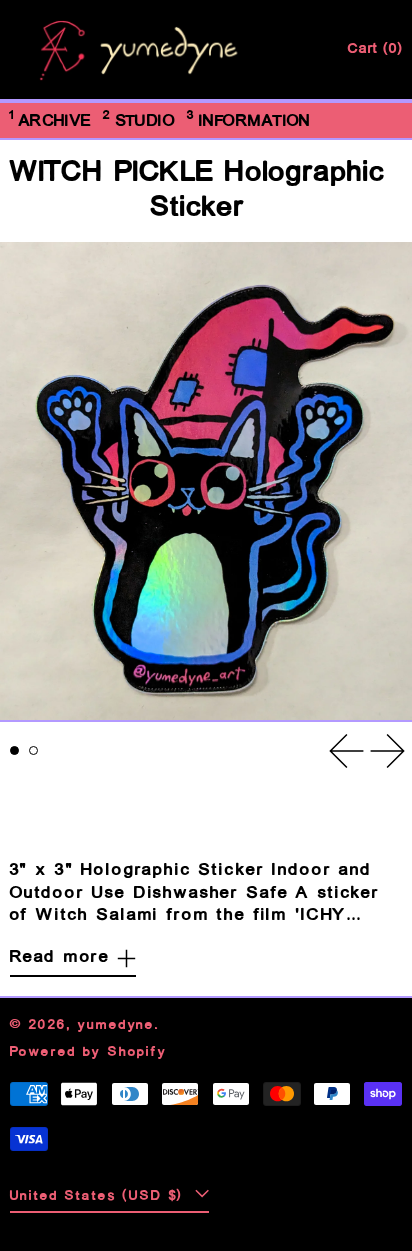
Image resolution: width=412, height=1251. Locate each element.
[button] (206, 481)
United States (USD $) (100, 1196)
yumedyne (116, 1025)
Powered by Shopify (88, 1052)
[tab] (15, 751)
